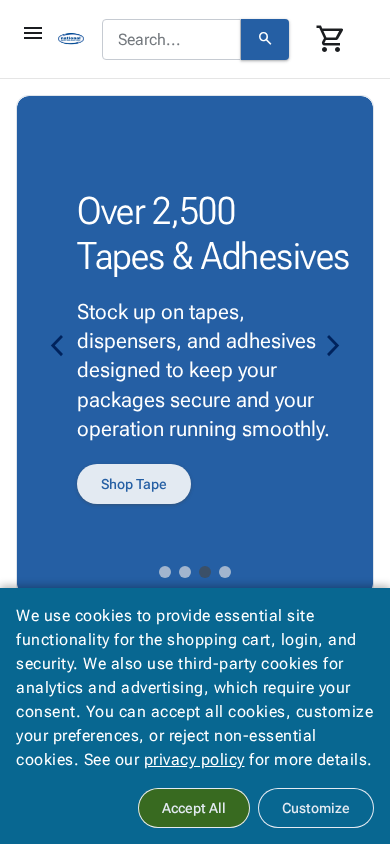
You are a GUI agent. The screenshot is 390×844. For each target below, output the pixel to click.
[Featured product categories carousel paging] (165, 572)
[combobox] (171, 40)
